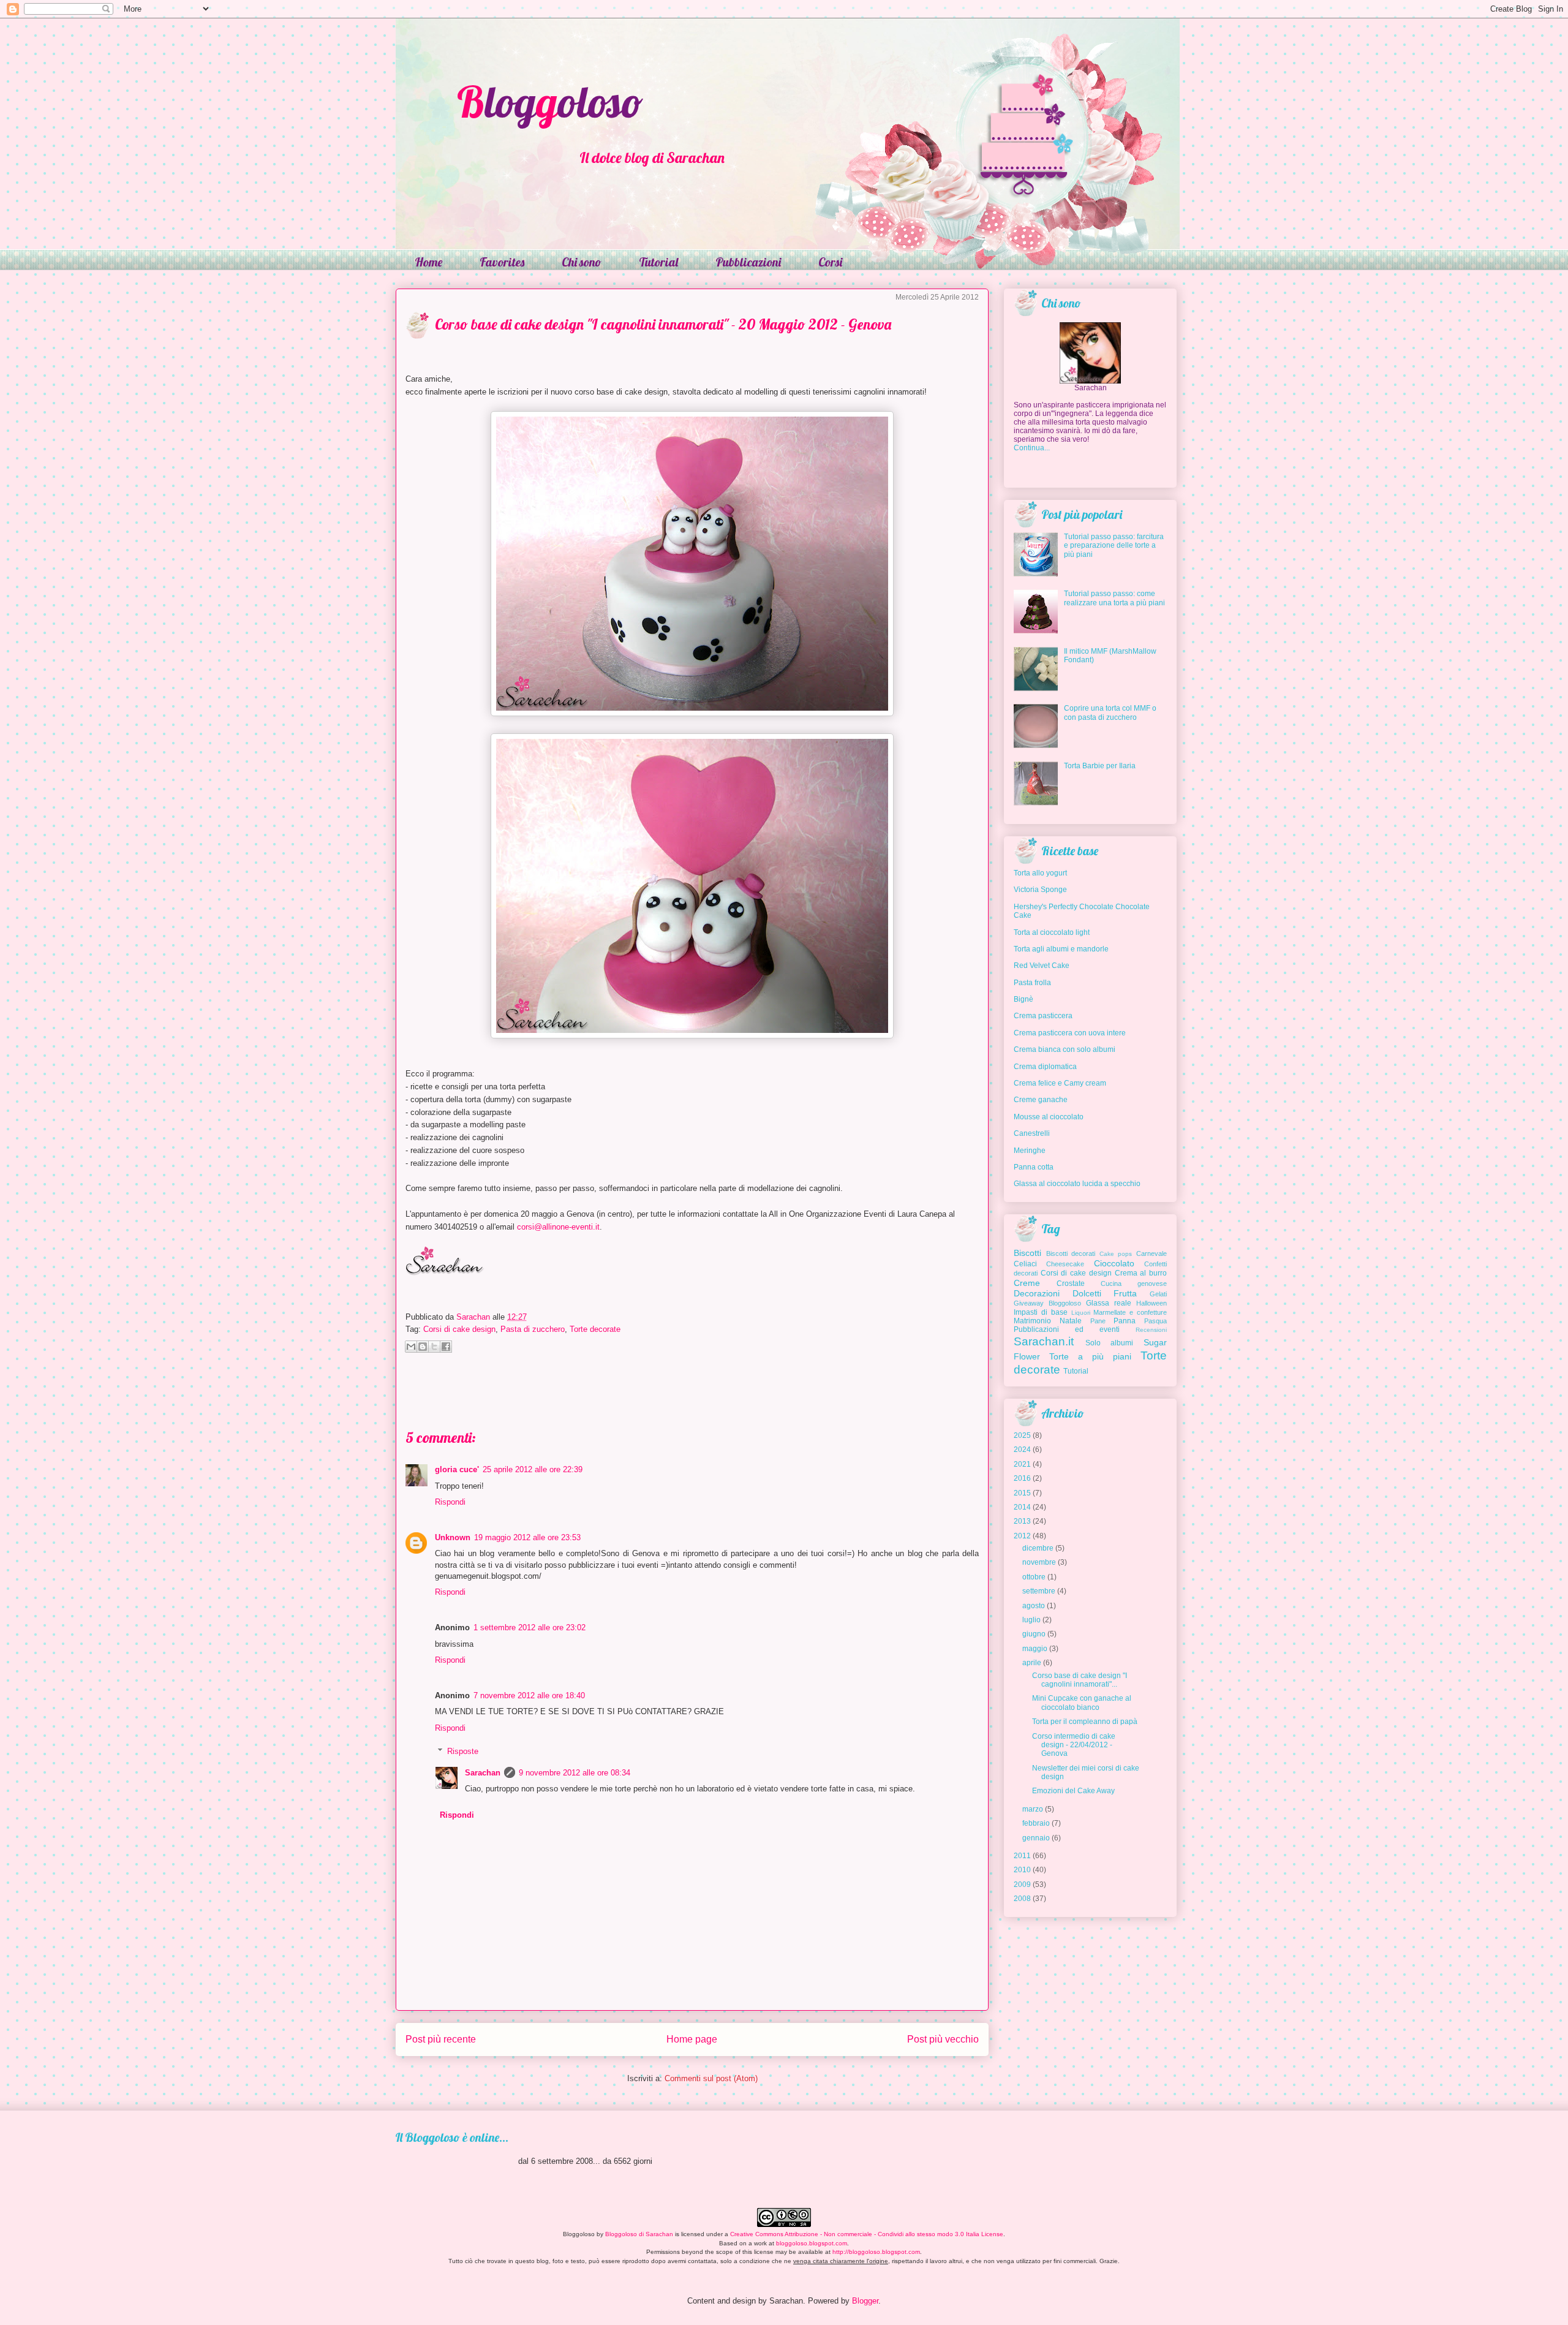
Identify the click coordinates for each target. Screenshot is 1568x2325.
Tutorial (658, 262)
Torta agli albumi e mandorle (1061, 949)
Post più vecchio (943, 2039)
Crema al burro (1141, 1273)
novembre (1039, 1562)
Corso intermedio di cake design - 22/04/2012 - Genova (1074, 1745)
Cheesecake (1065, 1264)
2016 (1022, 1478)
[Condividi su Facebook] (446, 1347)
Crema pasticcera (1043, 1016)
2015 (1022, 1493)
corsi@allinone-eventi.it (558, 1227)
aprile (1032, 1663)
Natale (1071, 1321)
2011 (1022, 1856)
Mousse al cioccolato (1049, 1117)
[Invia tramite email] (411, 1347)
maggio (1035, 1649)
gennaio (1036, 1838)
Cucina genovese (1134, 1283)
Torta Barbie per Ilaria (1100, 766)
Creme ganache (1041, 1100)
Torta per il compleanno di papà (1085, 1722)
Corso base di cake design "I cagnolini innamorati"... (1080, 1680)
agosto (1034, 1606)
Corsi (830, 262)
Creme (1027, 1283)
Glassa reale (1109, 1303)
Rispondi (450, 1502)
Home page (692, 2039)
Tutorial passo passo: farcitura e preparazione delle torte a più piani (1114, 546)
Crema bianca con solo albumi (1065, 1049)
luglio (1031, 1620)
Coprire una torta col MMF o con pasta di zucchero (1110, 713)
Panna (1125, 1321)
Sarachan (483, 1773)
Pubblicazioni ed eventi (1067, 1329)
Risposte (463, 1751)
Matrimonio (1032, 1321)
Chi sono (582, 262)
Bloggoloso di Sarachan (639, 2234)
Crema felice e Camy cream (1060, 1083)
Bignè (1023, 999)
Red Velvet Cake (1042, 966)
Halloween (1151, 1303)
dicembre (1038, 1548)
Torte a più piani (1090, 1356)
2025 (1022, 1435)
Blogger (865, 2301)
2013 (1022, 1521)
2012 (1022, 1536)
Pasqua (1155, 1321)
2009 (1022, 1885)
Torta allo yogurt (1040, 873)
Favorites (502, 262)
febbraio (1036, 1823)
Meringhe (1030, 1151)
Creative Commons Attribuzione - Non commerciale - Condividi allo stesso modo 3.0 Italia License (867, 2234)
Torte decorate (595, 1329)
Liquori (1081, 1313)
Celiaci (1025, 1264)
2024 (1022, 1450)
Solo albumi (1110, 1343)
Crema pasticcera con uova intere (1070, 1033)
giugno (1034, 1634)
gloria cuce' (457, 1469)
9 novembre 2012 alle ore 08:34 (575, 1773)
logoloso (550, 102)
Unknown (453, 1537)
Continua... (1032, 448)
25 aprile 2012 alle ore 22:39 (533, 1469)
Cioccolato (1114, 1263)
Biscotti (1027, 1253)
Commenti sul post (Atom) (711, 2078)
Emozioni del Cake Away (1073, 1791)
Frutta (1125, 1293)
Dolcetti (1087, 1293)
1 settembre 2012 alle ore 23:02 (530, 1627)
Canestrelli (1032, 1133)
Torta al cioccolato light (1052, 932)
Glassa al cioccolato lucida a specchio (1077, 1184)
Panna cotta (1034, 1167)
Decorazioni (1037, 1293)
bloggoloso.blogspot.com (812, 2243)
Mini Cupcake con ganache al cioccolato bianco (1082, 1703)
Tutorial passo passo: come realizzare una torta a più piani (1114, 598)
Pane (1098, 1321)
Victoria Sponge (1040, 890)
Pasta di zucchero (533, 1329)
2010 (1022, 1870)
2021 (1022, 1464)
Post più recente (441, 2039)
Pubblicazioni (748, 262)
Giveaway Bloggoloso (1047, 1303)
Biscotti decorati (1071, 1253)
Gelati (1158, 1294)
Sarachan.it (1044, 1341)
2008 (1022, 1899)
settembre (1039, 1591)
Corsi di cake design (459, 1329)
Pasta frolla (1032, 983)
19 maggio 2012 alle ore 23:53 (527, 1537)
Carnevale (1151, 1253)
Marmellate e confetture (1130, 1312)
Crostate (1071, 1283)
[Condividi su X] (434, 1347)
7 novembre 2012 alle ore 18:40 (529, 1696)
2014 (1022, 1507)
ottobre (1034, 1577)
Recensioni (1151, 1330)
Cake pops (1116, 1254)
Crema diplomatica (1045, 1067)
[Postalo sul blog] (423, 1347)
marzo (1033, 1809)
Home (428, 262)
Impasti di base (1041, 1312)
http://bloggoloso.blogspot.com (876, 2252)
